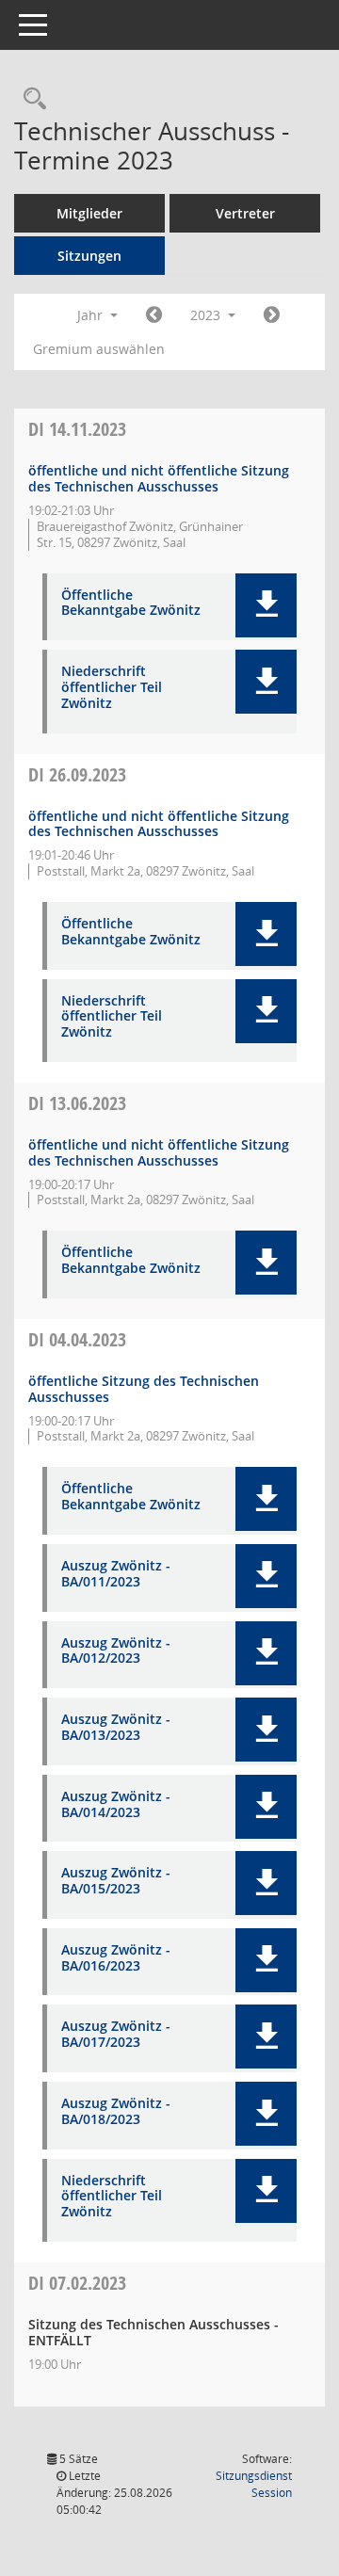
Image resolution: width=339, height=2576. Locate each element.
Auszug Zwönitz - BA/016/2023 (116, 1958)
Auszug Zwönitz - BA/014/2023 (116, 1805)
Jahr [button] (92, 315)
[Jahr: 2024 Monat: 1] (272, 315)
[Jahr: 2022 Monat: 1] (154, 315)
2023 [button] (207, 315)
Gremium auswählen (99, 349)
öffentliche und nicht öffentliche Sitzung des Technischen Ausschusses (159, 478)
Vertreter (245, 213)
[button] (266, 605)
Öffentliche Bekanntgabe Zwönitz (131, 604)
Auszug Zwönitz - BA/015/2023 (116, 1881)
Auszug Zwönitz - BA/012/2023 (116, 1651)
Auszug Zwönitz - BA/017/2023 (116, 2035)
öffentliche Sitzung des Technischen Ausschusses (144, 1389)
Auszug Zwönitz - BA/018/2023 (116, 2112)
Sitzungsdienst (254, 2484)
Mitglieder (89, 213)
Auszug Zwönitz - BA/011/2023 (116, 1574)
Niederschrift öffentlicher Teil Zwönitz (112, 687)
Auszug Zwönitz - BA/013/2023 (116, 1728)
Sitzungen (89, 256)
